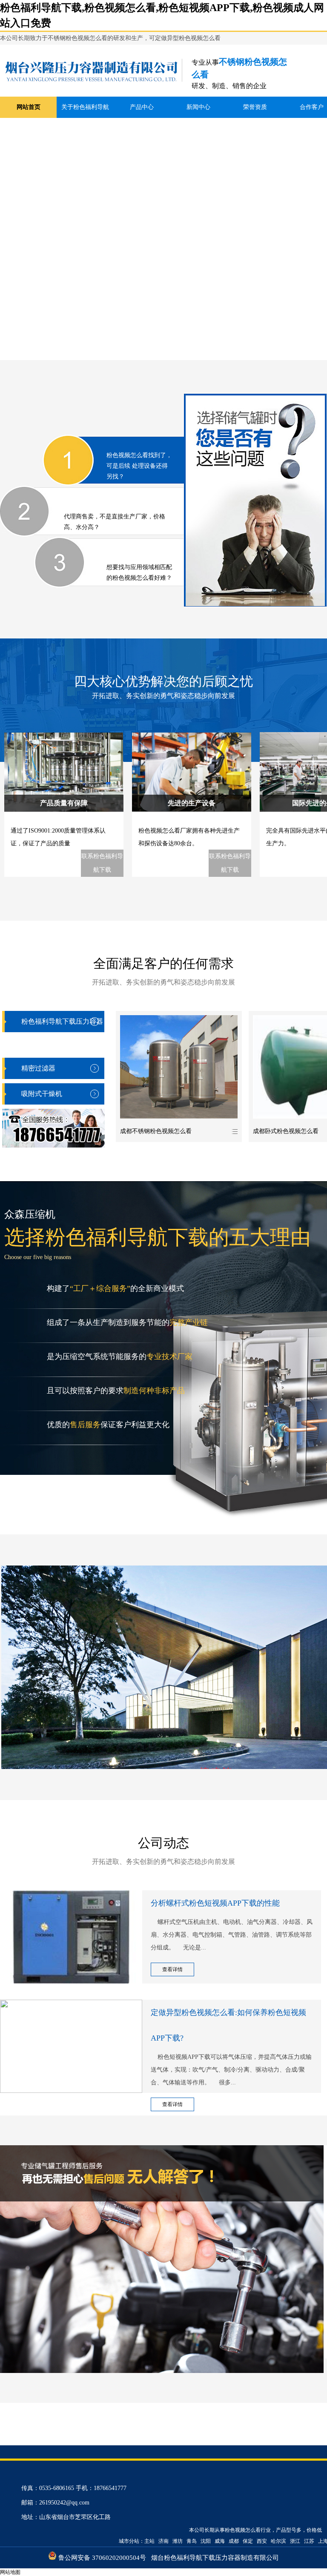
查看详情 (172, 1969)
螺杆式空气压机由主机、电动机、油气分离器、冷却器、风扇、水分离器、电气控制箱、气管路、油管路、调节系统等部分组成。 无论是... (232, 1935)
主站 (149, 2541)
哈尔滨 (278, 2541)
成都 (234, 2541)
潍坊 (178, 2541)
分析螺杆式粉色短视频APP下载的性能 (215, 1903)
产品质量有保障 (64, 803)
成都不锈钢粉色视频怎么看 (156, 1131)
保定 (248, 2541)
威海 (220, 2541)
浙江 (295, 2541)
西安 (262, 2541)
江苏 (309, 2541)
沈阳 (206, 2541)
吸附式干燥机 (42, 1094)
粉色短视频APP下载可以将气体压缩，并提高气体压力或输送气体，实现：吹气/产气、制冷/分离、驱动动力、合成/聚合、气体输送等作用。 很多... (231, 2070)
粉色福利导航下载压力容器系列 (62, 1032)
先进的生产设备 (192, 803)
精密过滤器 (38, 1068)
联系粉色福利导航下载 (102, 863)
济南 (163, 2541)
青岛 (192, 2541)
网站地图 (10, 2572)
